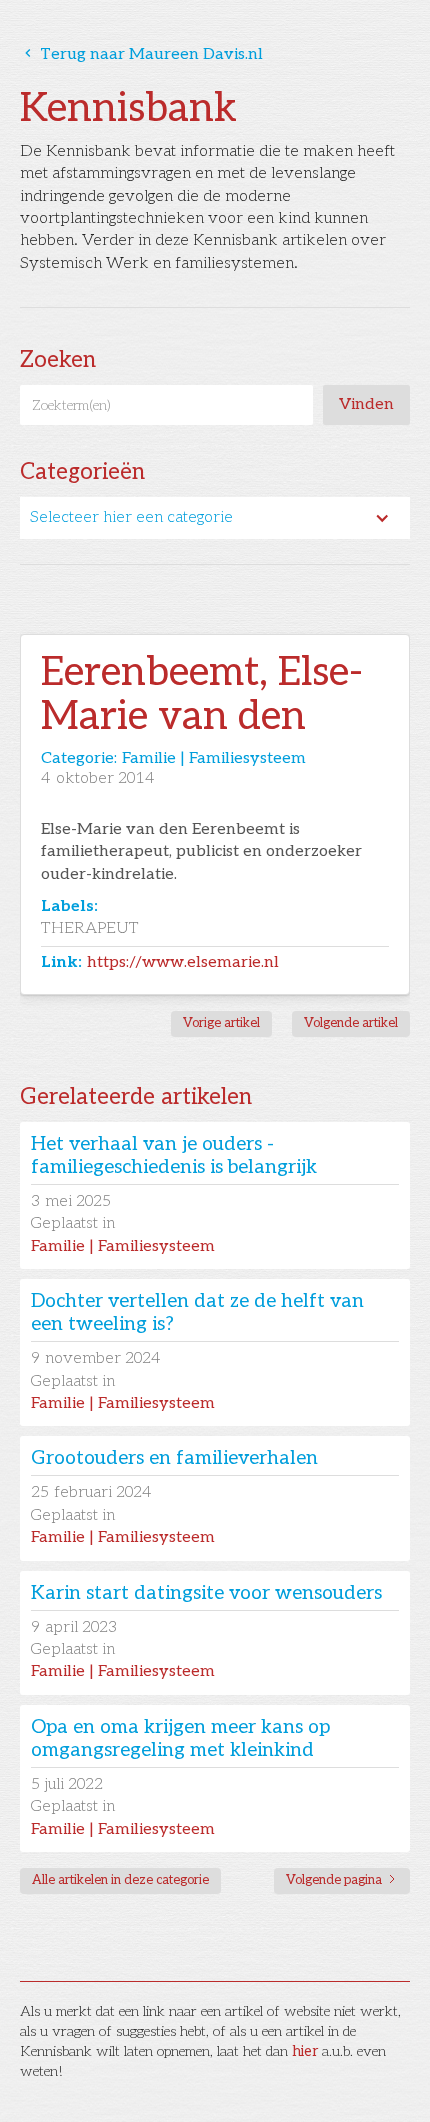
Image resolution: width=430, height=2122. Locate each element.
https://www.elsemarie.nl (183, 962)
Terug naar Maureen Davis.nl (141, 54)
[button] (215, 518)
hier (305, 2051)
